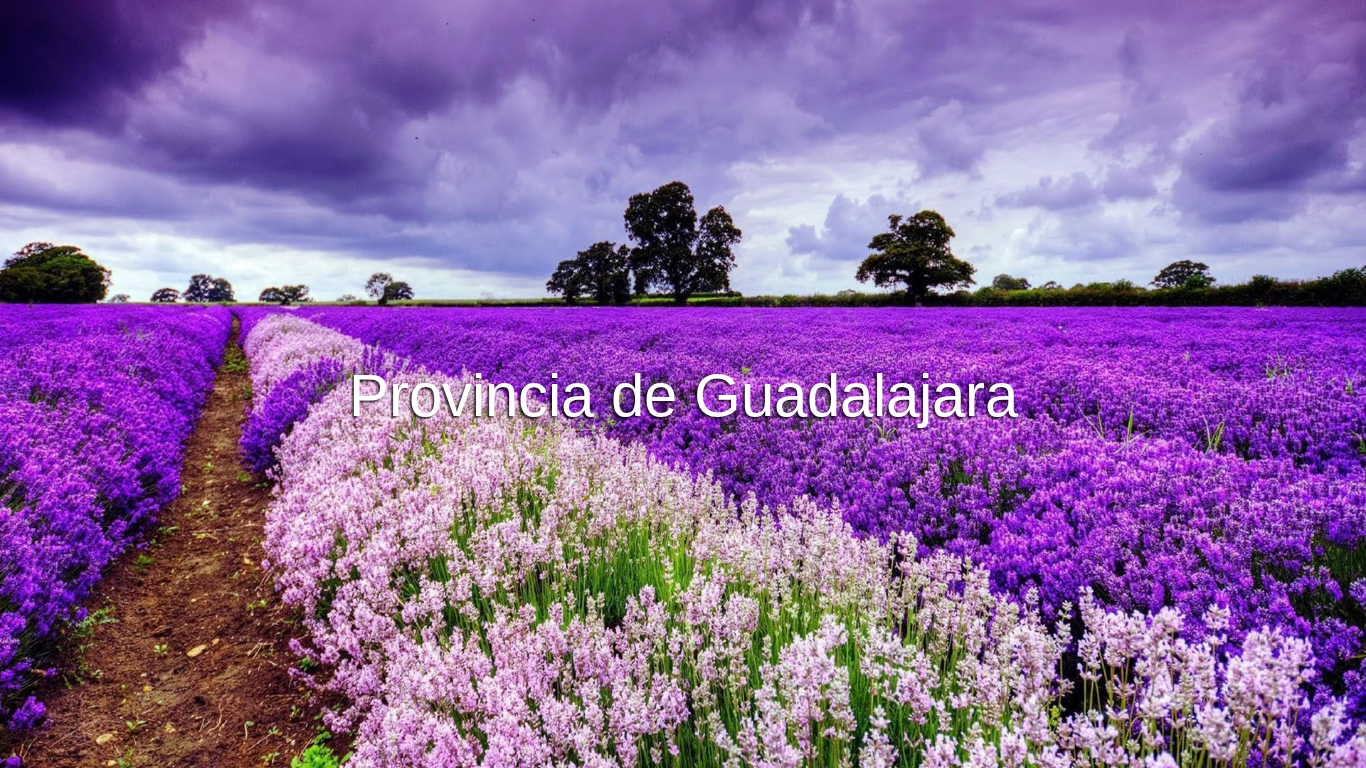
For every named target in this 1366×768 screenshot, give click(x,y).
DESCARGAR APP (621, 438)
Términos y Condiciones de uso (497, 749)
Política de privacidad (679, 749)
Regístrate (761, 438)
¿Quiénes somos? (823, 749)
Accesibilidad (942, 749)
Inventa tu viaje (683, 383)
